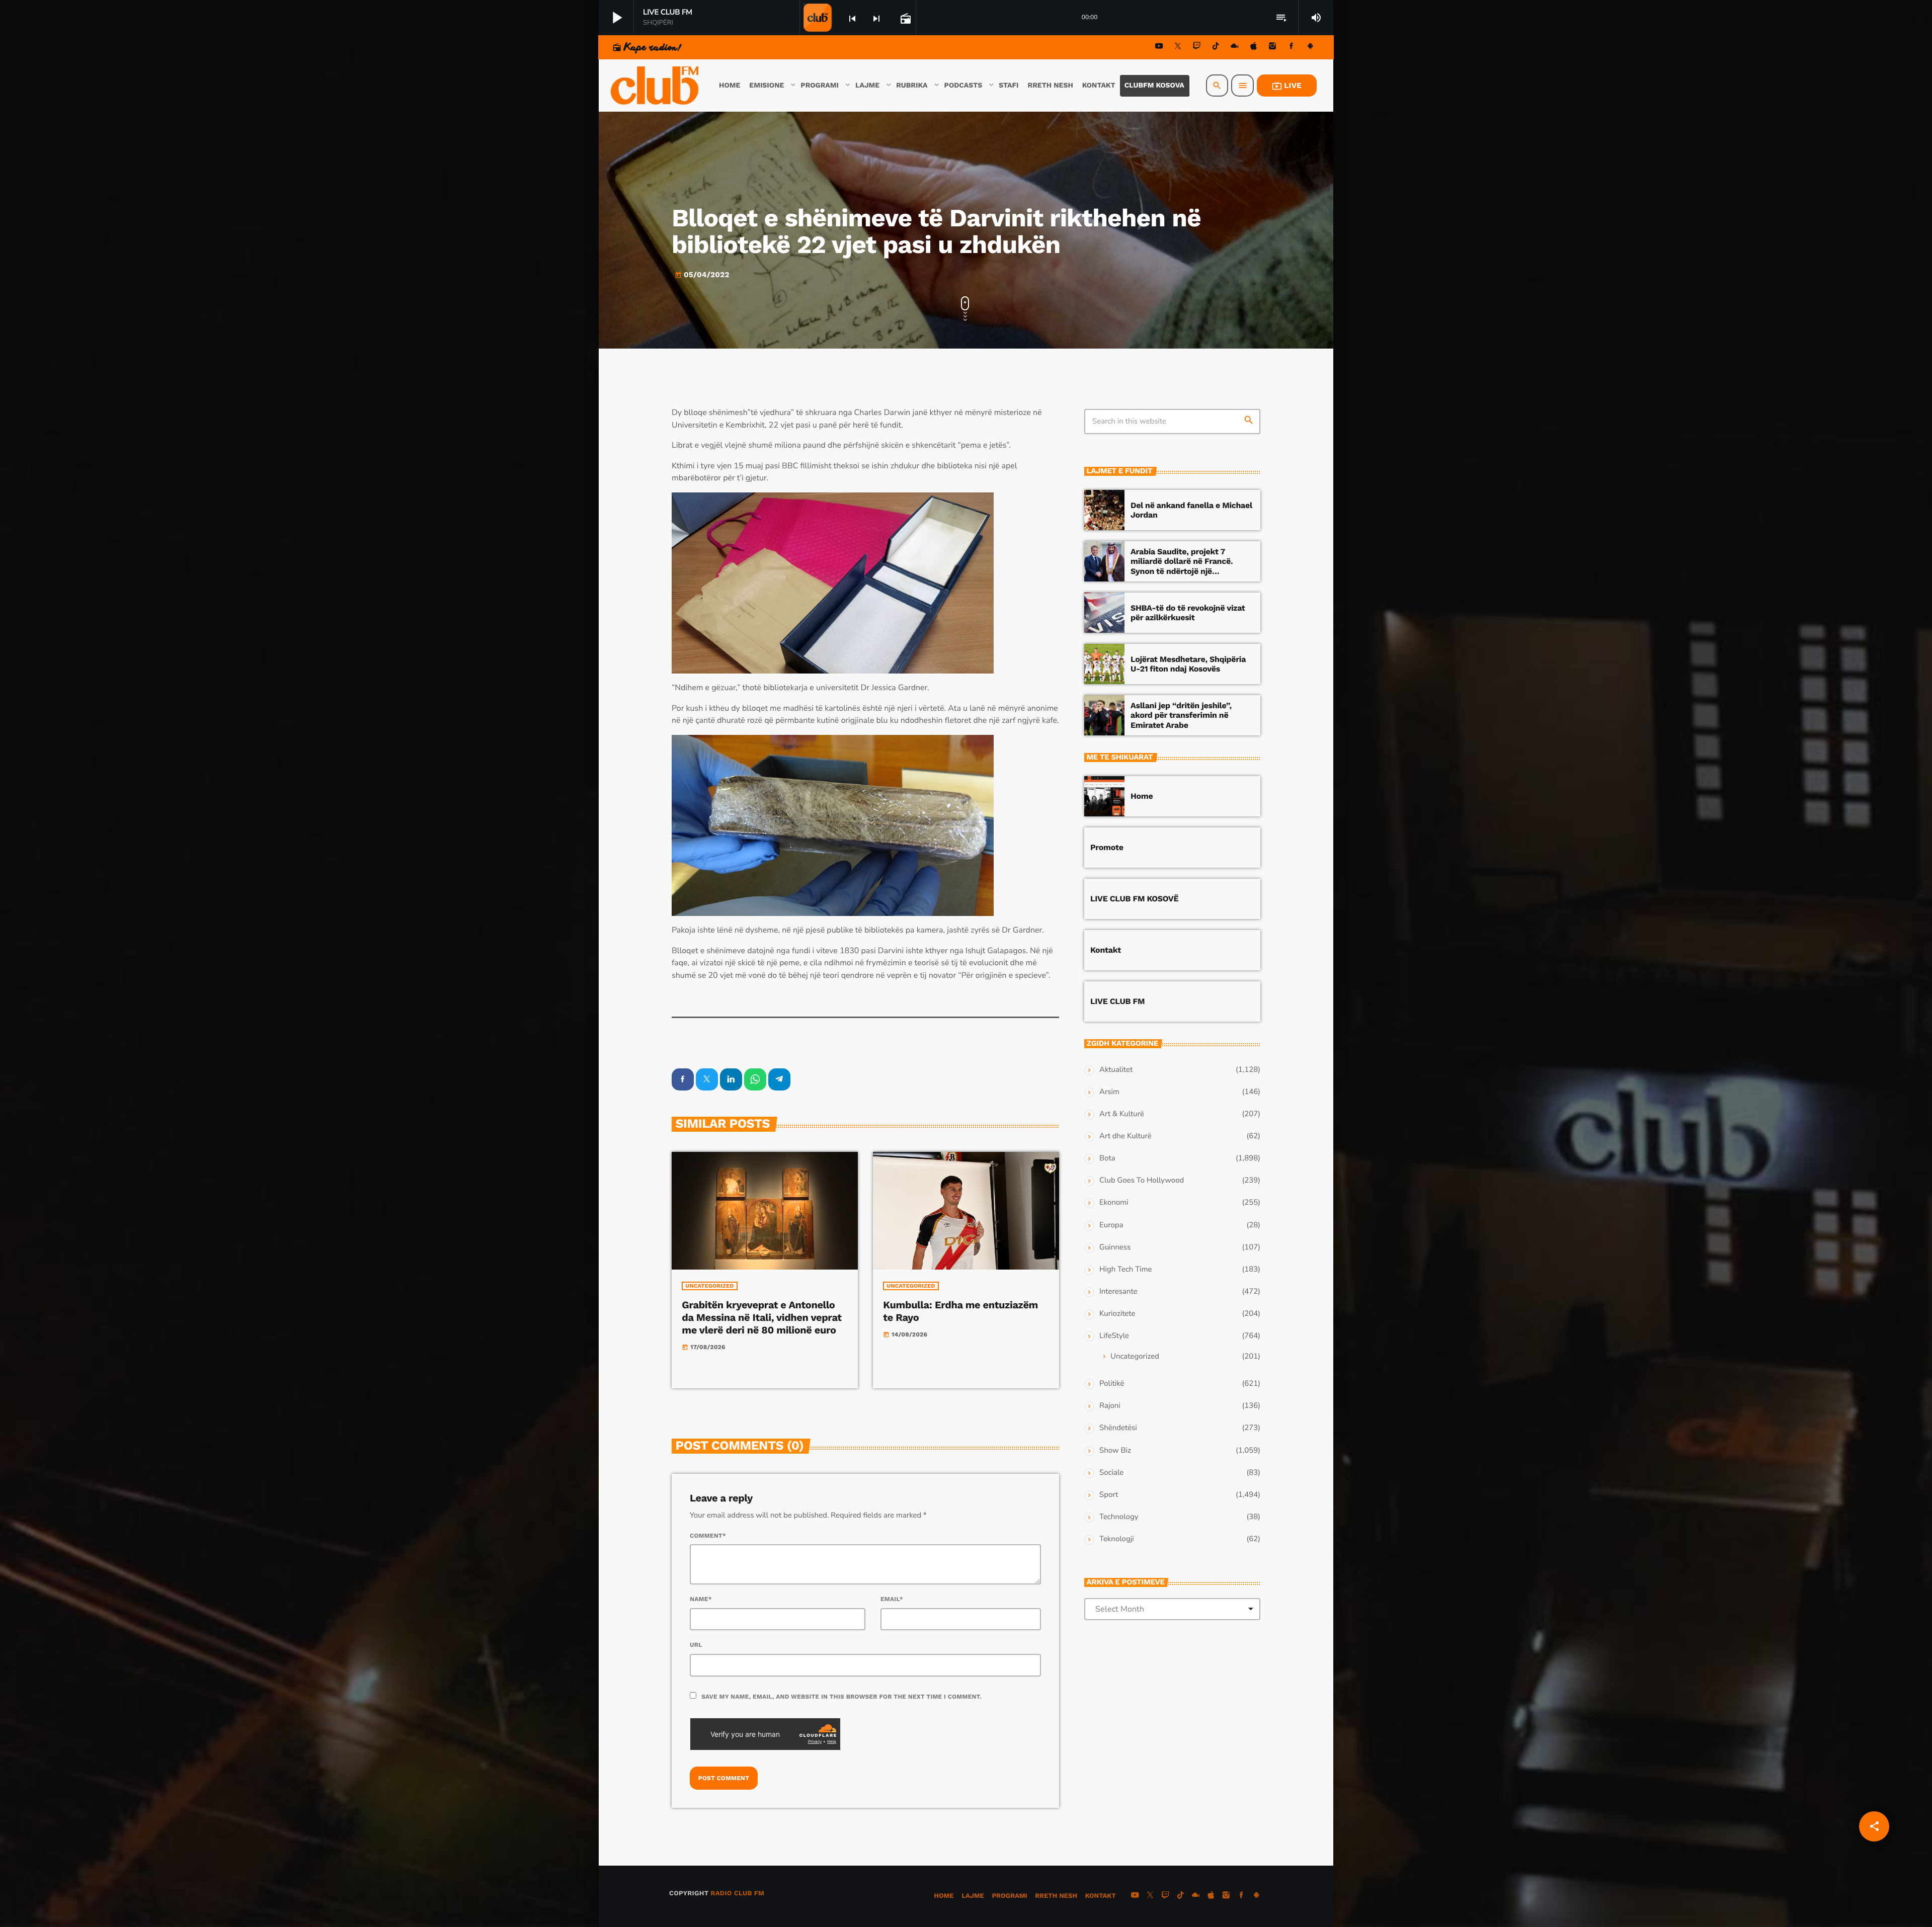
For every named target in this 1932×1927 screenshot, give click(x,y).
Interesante (1118, 1292)
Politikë (1112, 1384)
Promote (1107, 847)
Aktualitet (1116, 1070)
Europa (1111, 1225)
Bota (1107, 1158)
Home (1142, 796)
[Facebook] (1292, 48)
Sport (1109, 1495)
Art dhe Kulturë (1125, 1136)
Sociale (1111, 1473)
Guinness (1115, 1247)
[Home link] (656, 86)
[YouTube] (1159, 48)
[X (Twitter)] (1178, 48)
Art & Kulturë (1122, 1114)
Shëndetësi (1118, 1428)
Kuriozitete (1117, 1314)
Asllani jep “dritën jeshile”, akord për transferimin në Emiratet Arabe (1181, 715)
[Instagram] (1272, 48)
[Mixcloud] (1235, 48)
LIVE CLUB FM (1117, 1001)
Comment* (708, 1536)
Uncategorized (709, 1286)
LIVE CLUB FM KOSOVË (1134, 899)
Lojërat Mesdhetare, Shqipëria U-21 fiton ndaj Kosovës (1188, 664)
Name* (701, 1599)
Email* (892, 1599)
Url (696, 1645)
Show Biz (1115, 1451)
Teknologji (1117, 1539)
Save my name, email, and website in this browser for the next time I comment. (841, 1697)
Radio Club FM (737, 1894)
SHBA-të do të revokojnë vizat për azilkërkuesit (1188, 613)
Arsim (1109, 1092)
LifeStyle (1114, 1336)
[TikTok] (1216, 48)
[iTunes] (1254, 48)
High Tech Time (1126, 1270)
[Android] (1310, 48)
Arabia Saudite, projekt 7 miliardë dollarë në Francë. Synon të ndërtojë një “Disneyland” (1182, 566)
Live (1287, 86)
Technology (1119, 1517)
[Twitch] (1197, 48)
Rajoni (1110, 1406)
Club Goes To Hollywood (1142, 1181)
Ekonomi (1114, 1203)
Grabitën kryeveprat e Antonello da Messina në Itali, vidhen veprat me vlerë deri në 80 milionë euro (761, 1317)
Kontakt (1106, 950)
